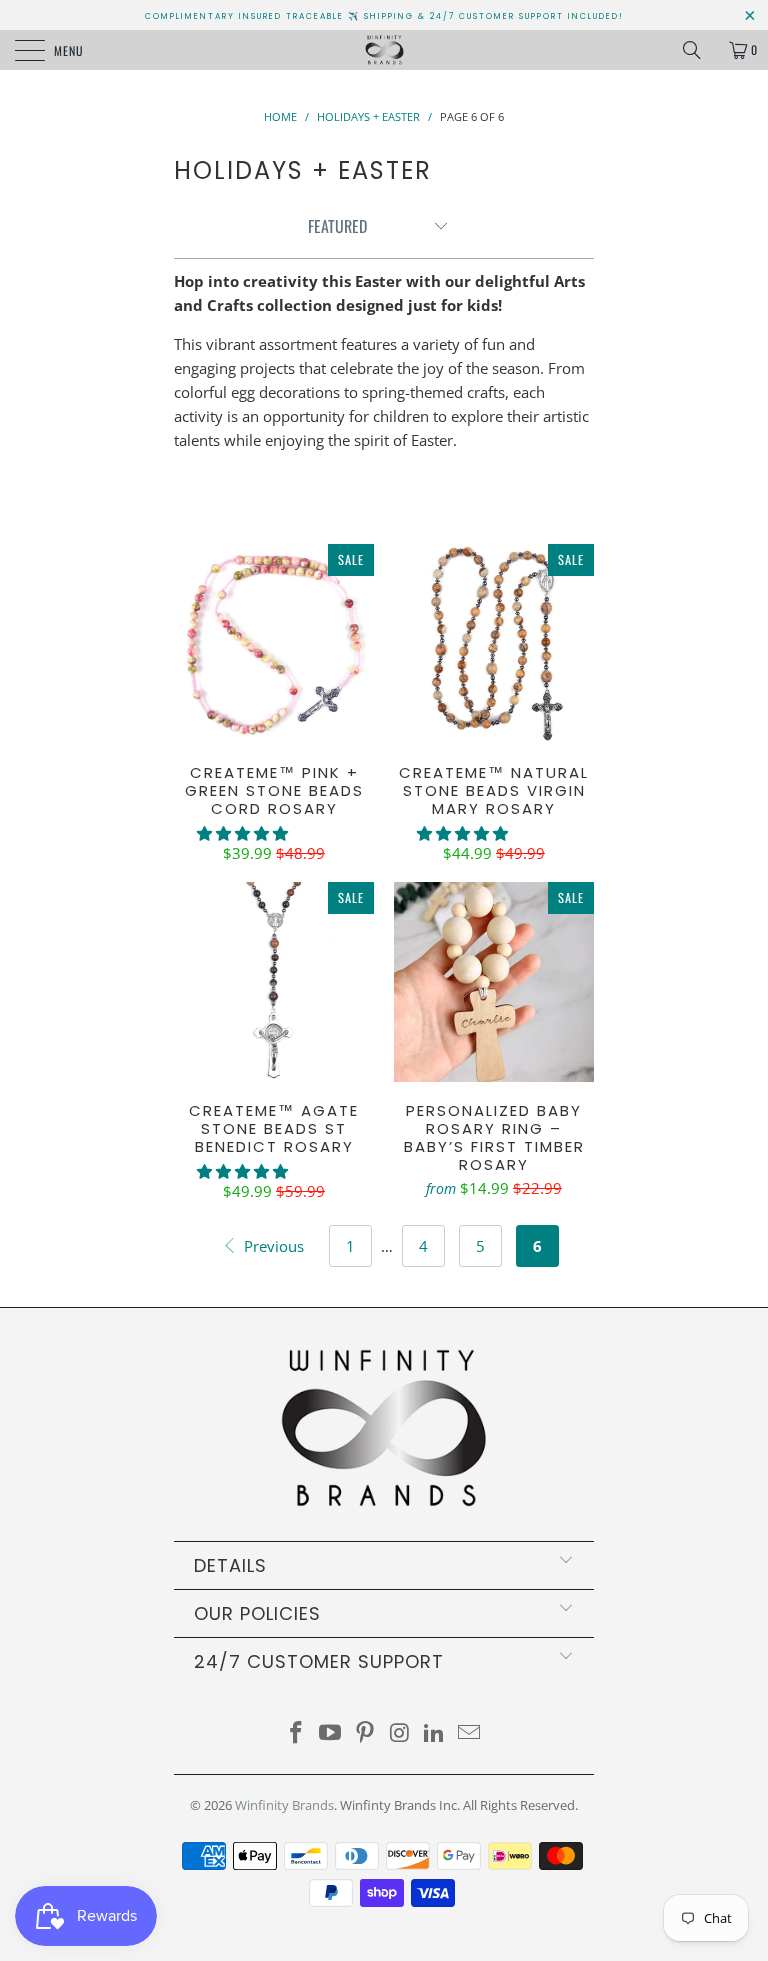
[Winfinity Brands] (384, 50)
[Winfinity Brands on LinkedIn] (435, 1733)
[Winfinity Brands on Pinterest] (366, 1733)
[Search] (699, 50)
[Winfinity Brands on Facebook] (296, 1733)
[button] (242, 833)
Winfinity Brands (284, 1805)
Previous (272, 1246)
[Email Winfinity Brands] (470, 1733)
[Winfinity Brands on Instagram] (401, 1733)
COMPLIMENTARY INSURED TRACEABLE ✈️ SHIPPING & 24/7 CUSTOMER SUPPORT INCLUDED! (384, 16)
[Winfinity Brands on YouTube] (331, 1733)
